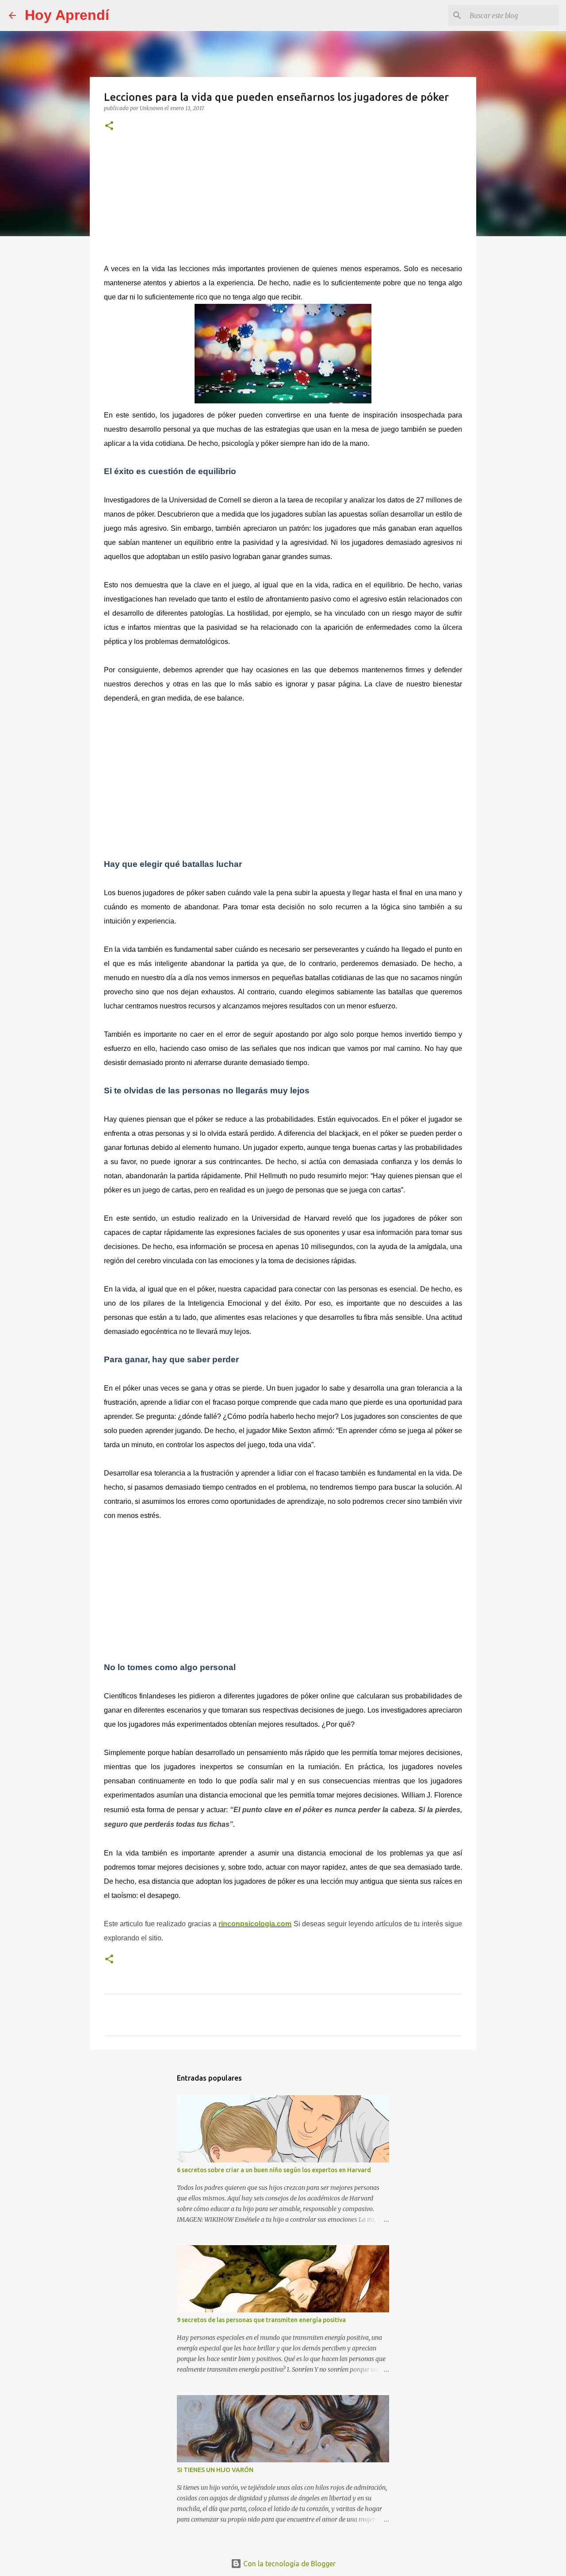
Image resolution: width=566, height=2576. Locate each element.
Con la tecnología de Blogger (289, 2564)
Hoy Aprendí (67, 15)
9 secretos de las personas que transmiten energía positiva (261, 2320)
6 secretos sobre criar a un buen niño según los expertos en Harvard (274, 2170)
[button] (109, 126)
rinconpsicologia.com (255, 1924)
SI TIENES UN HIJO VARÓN (215, 2470)
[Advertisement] (283, 202)
